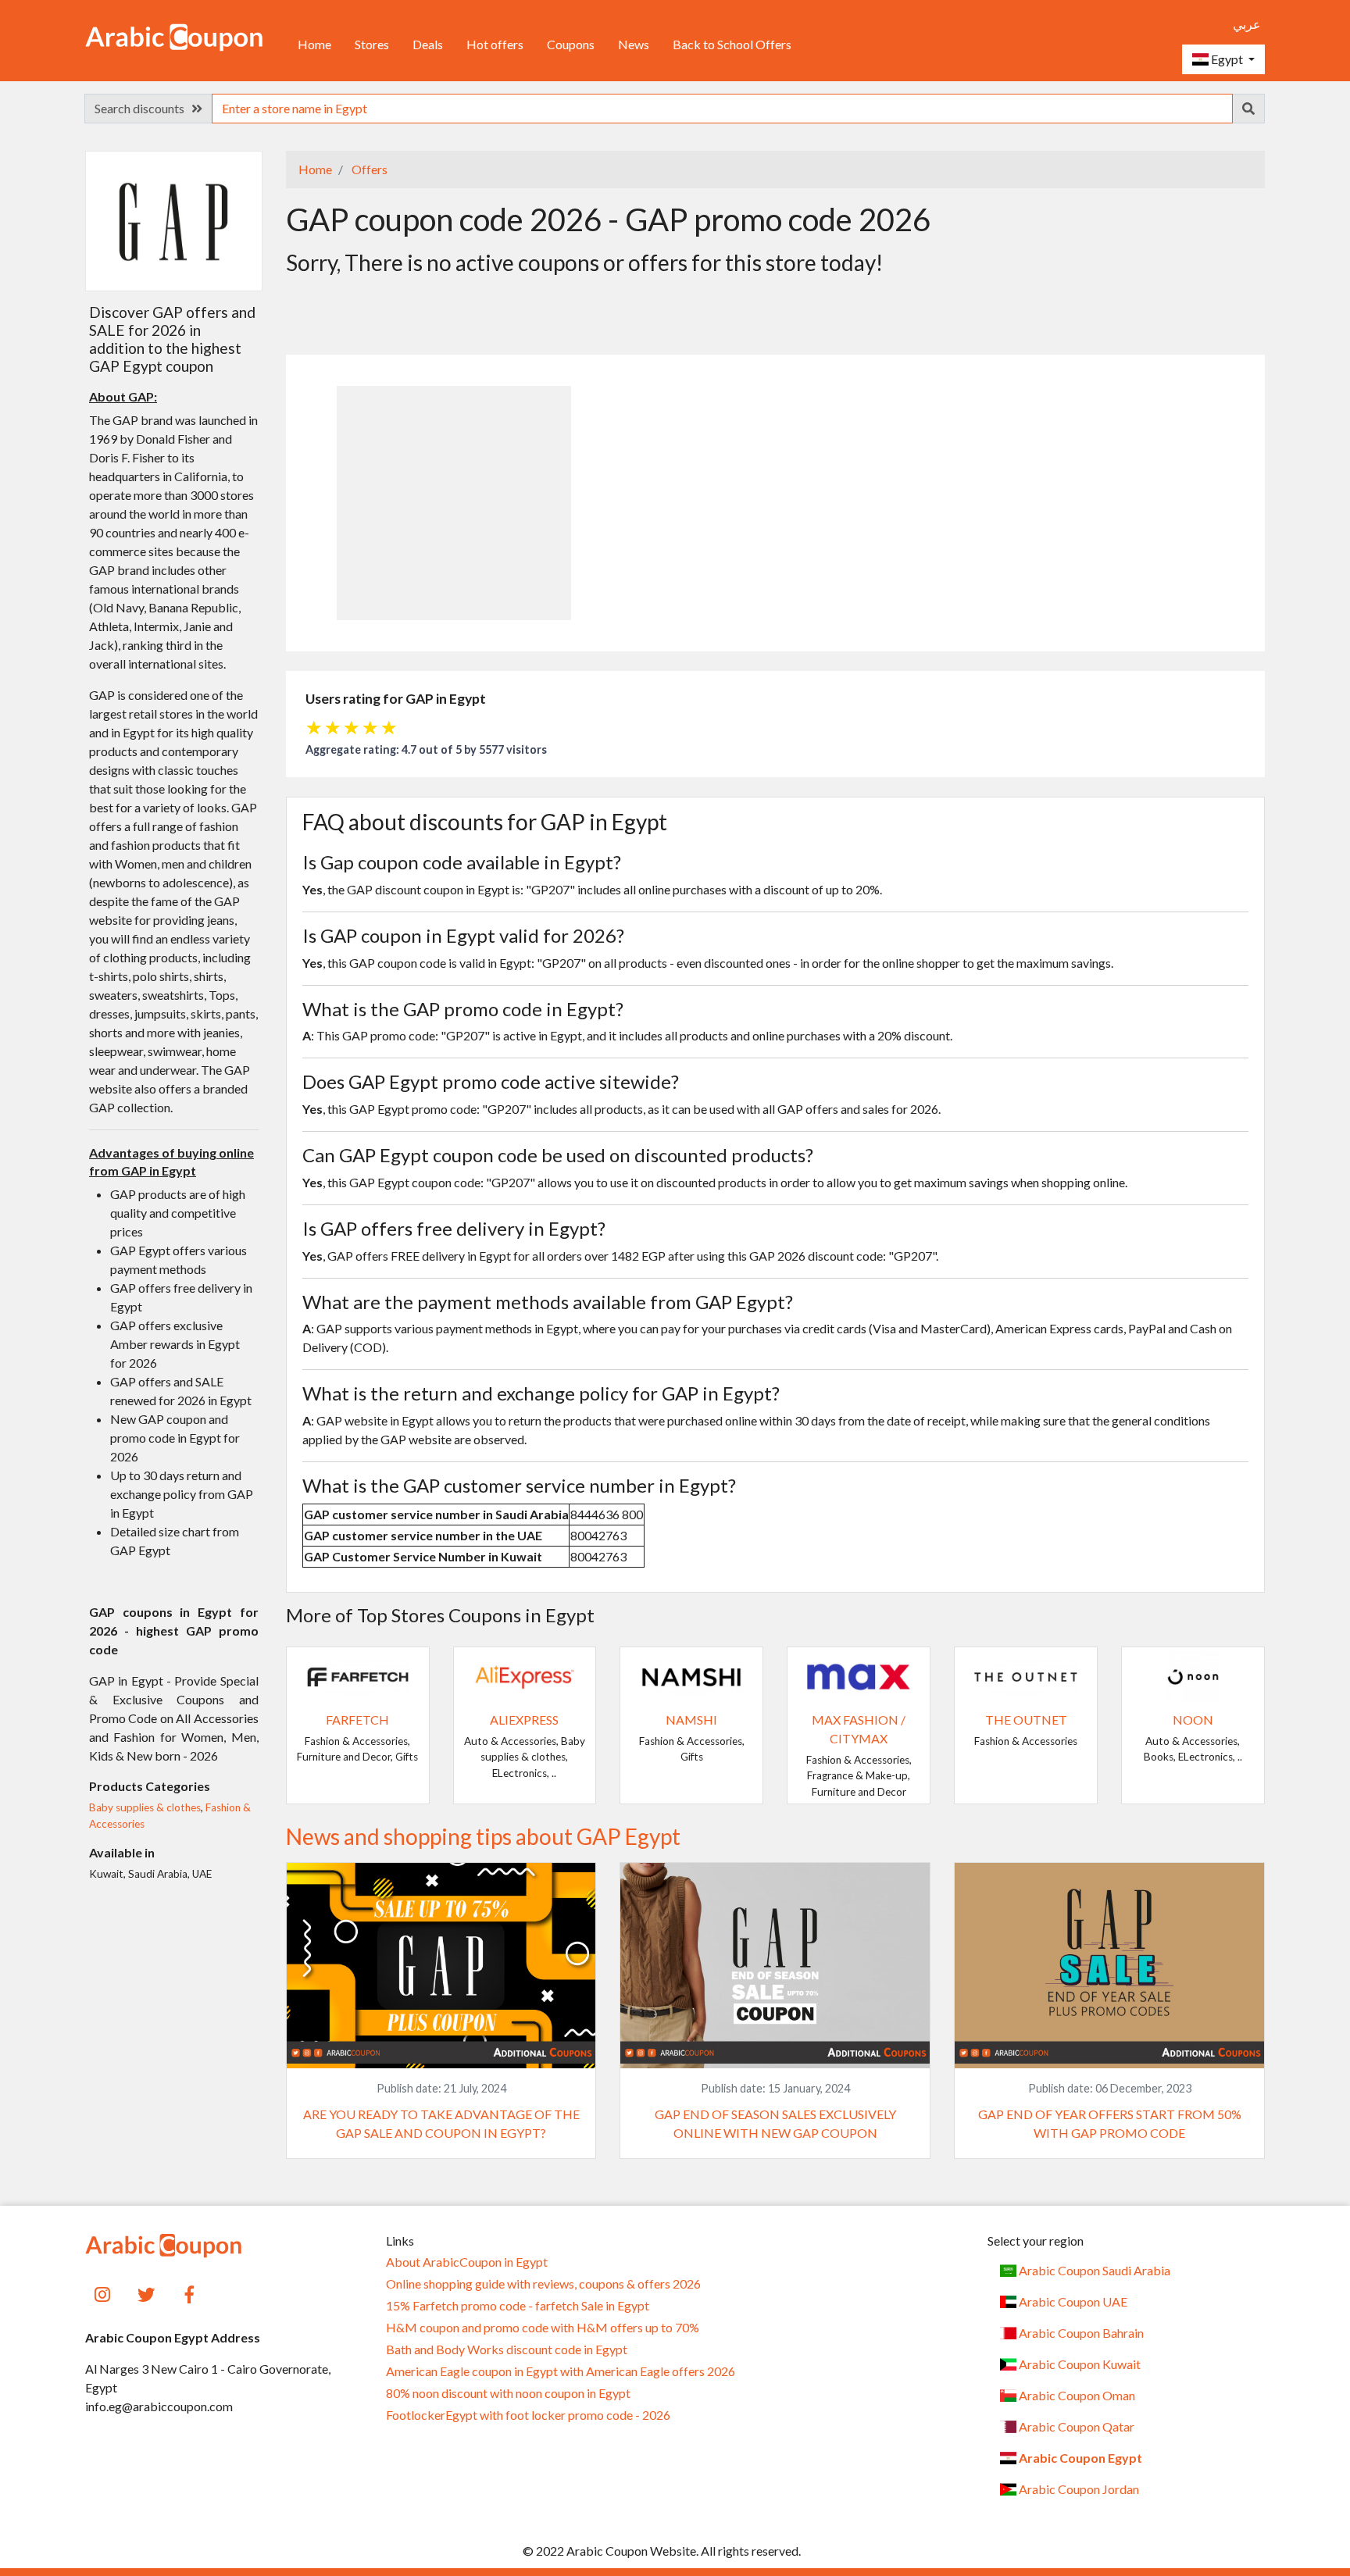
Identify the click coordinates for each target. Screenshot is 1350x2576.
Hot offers (495, 44)
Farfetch (357, 1720)
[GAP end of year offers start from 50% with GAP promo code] (1109, 1964)
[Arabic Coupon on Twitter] (146, 2293)
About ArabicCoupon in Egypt (467, 2262)
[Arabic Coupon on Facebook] (190, 2293)
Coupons (571, 44)
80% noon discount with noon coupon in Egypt (508, 2393)
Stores (372, 44)
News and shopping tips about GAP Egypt (483, 1836)
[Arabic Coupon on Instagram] (103, 2293)
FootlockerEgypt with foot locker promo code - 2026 (528, 2415)
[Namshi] (691, 1675)
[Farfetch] (358, 1675)
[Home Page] (174, 36)
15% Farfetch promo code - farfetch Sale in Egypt (518, 2306)
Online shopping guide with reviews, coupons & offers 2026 (543, 2284)
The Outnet (1026, 1720)
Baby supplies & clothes (145, 1807)
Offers (368, 169)
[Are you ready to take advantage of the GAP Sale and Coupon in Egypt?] (441, 1964)
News (634, 44)
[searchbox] (722, 109)
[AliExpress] (525, 1675)
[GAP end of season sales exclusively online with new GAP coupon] (775, 1964)
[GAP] (173, 220)
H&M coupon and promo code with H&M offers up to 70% (543, 2328)
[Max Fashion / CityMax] (859, 1675)
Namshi (691, 1720)
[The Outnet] (1026, 1675)
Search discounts (143, 108)
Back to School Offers (732, 44)
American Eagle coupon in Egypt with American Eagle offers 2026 (561, 2371)
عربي (1247, 24)
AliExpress (524, 1720)
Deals (428, 44)
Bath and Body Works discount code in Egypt (507, 2349)
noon (1193, 1720)
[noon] (1193, 1675)
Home (314, 44)
